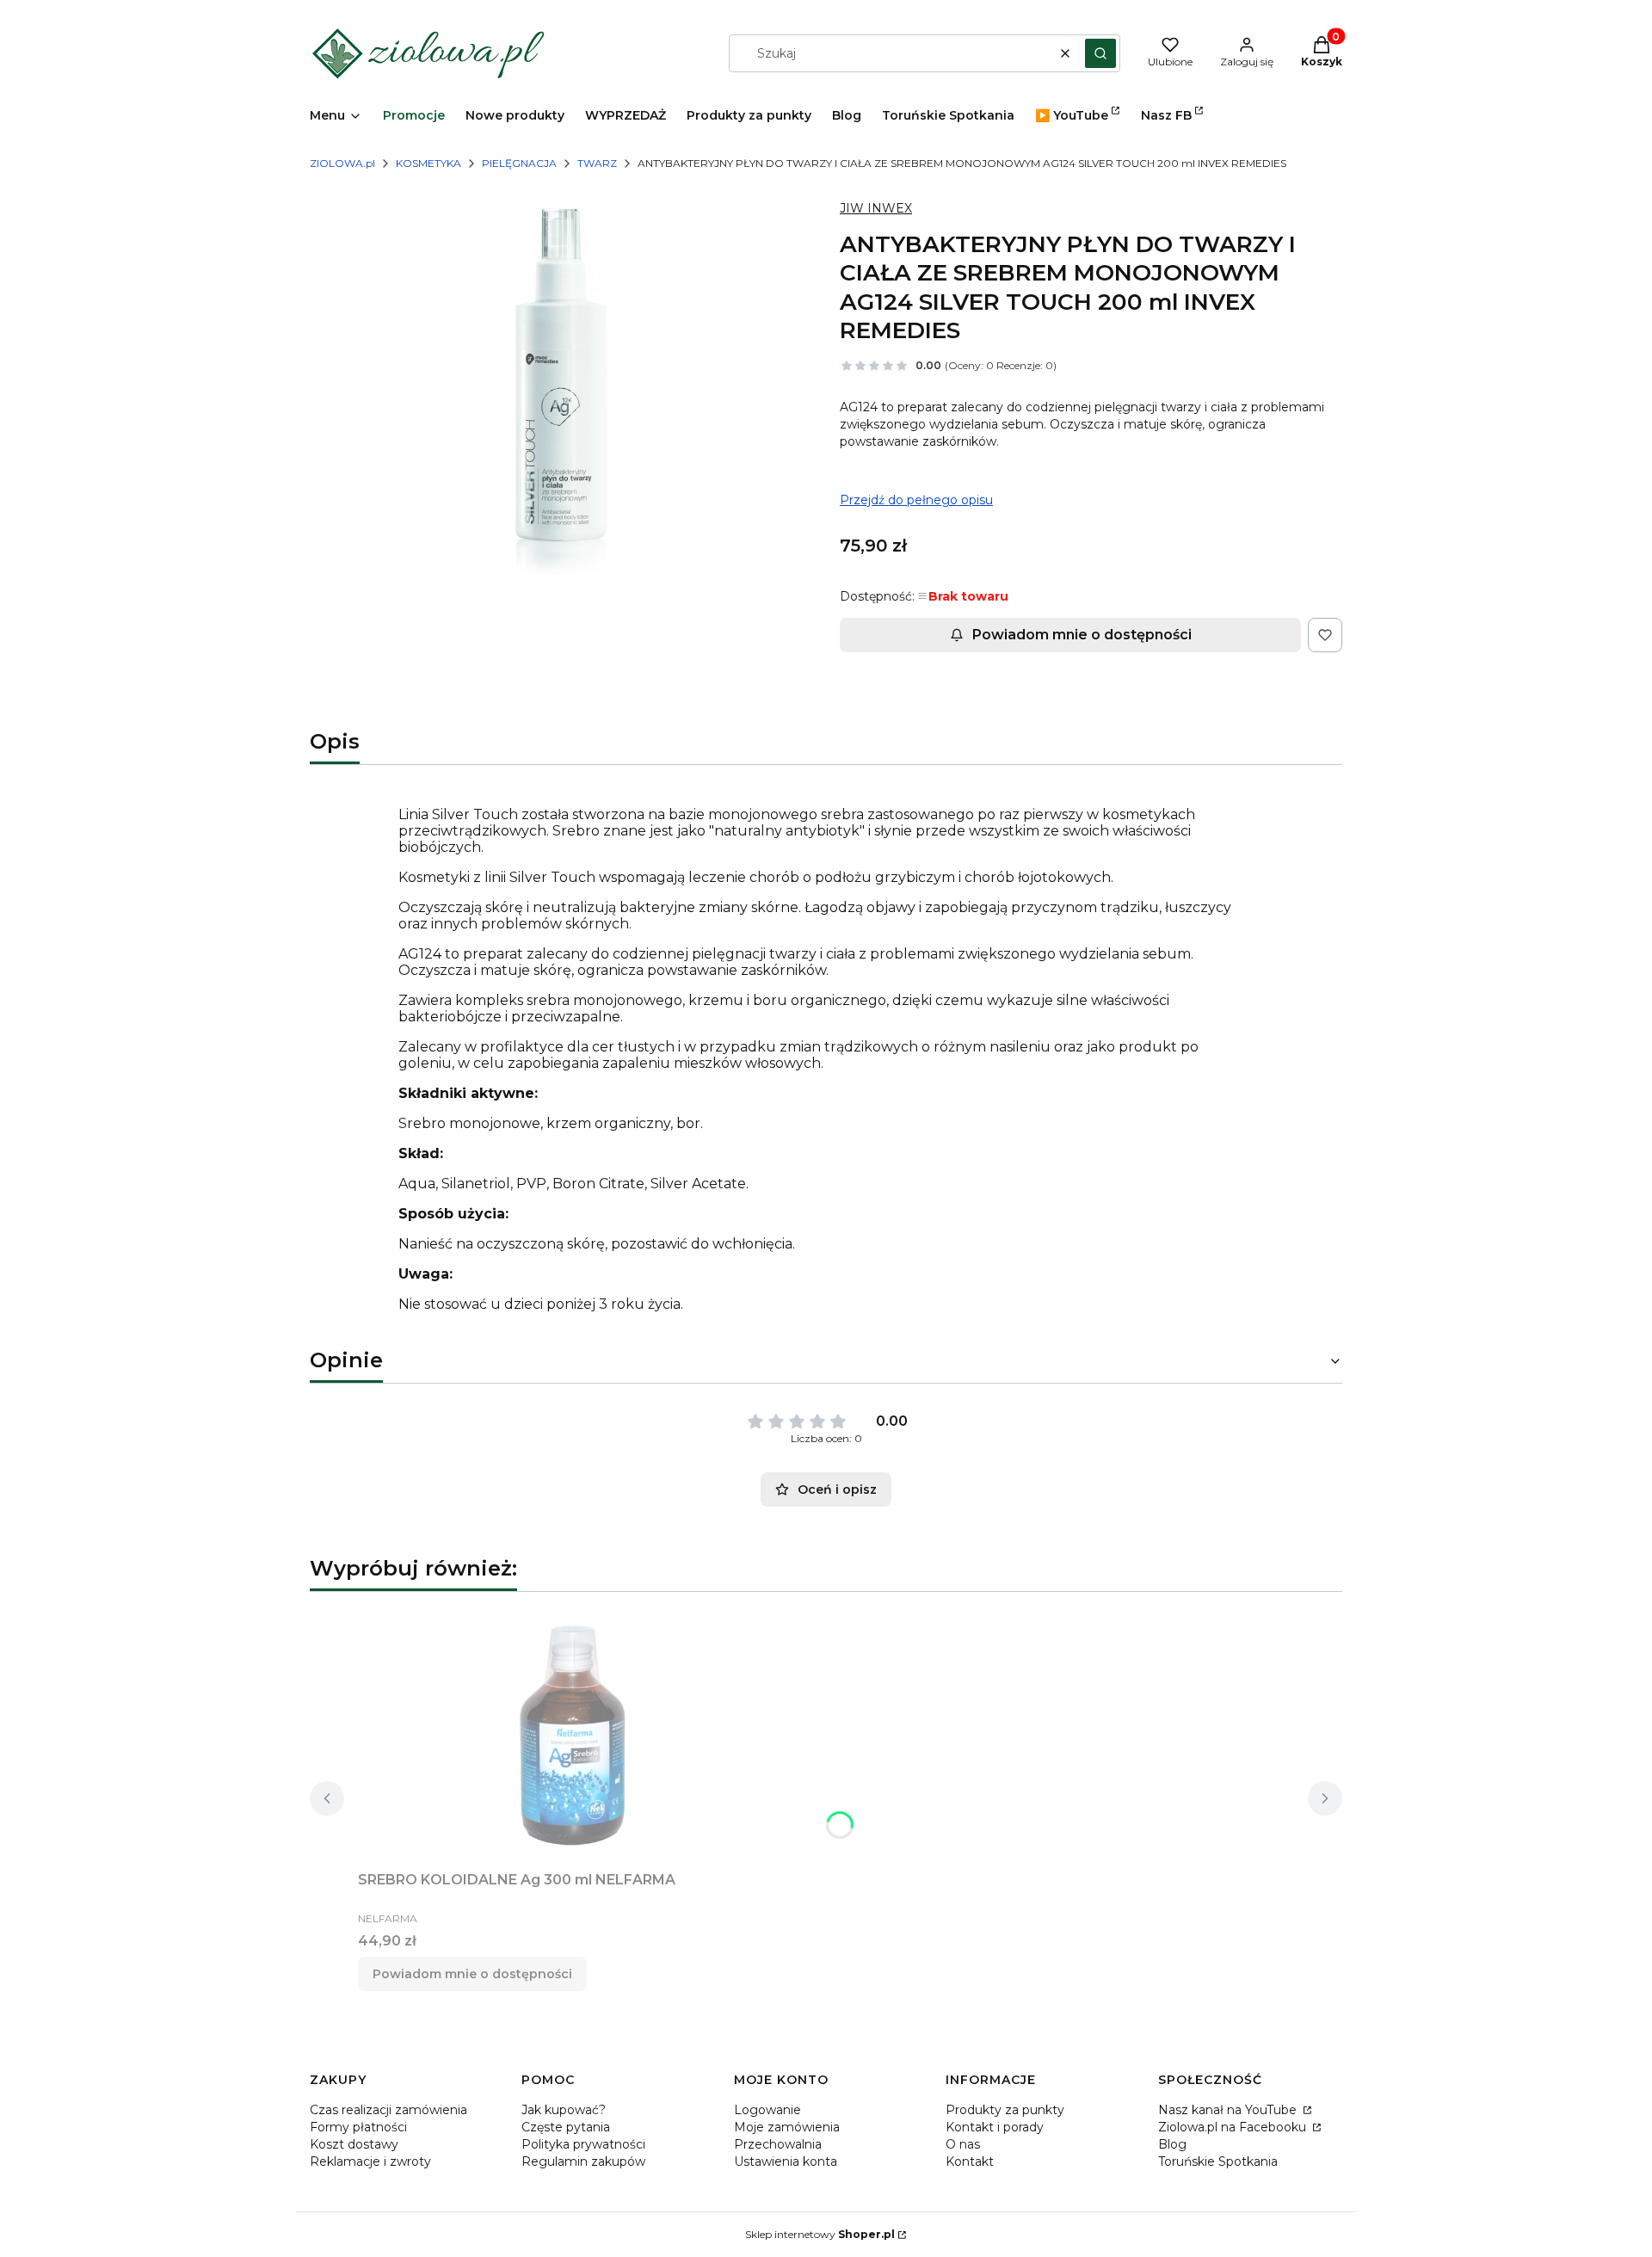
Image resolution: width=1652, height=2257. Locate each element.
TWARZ (597, 163)
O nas (963, 2144)
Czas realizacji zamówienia (388, 2110)
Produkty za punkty (1005, 2110)
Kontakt (970, 2161)
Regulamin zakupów (583, 2161)
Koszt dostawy (354, 2144)
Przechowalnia (778, 2144)
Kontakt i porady (995, 2127)
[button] (1100, 53)
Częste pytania (566, 2127)
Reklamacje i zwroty (370, 2161)
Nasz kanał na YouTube (1229, 2110)
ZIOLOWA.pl (342, 163)
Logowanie (767, 2110)
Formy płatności (358, 2127)
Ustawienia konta (786, 2161)
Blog (1172, 2144)
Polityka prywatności (583, 2144)
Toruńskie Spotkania (1218, 2161)
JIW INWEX (876, 208)
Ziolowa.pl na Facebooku (1234, 2127)
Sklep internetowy (820, 2234)
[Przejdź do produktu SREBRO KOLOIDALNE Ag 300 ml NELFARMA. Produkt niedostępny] (573, 1735)
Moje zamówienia (787, 2127)
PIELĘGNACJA (519, 163)
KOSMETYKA (428, 163)
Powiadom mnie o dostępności (1082, 635)
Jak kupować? (564, 2110)
